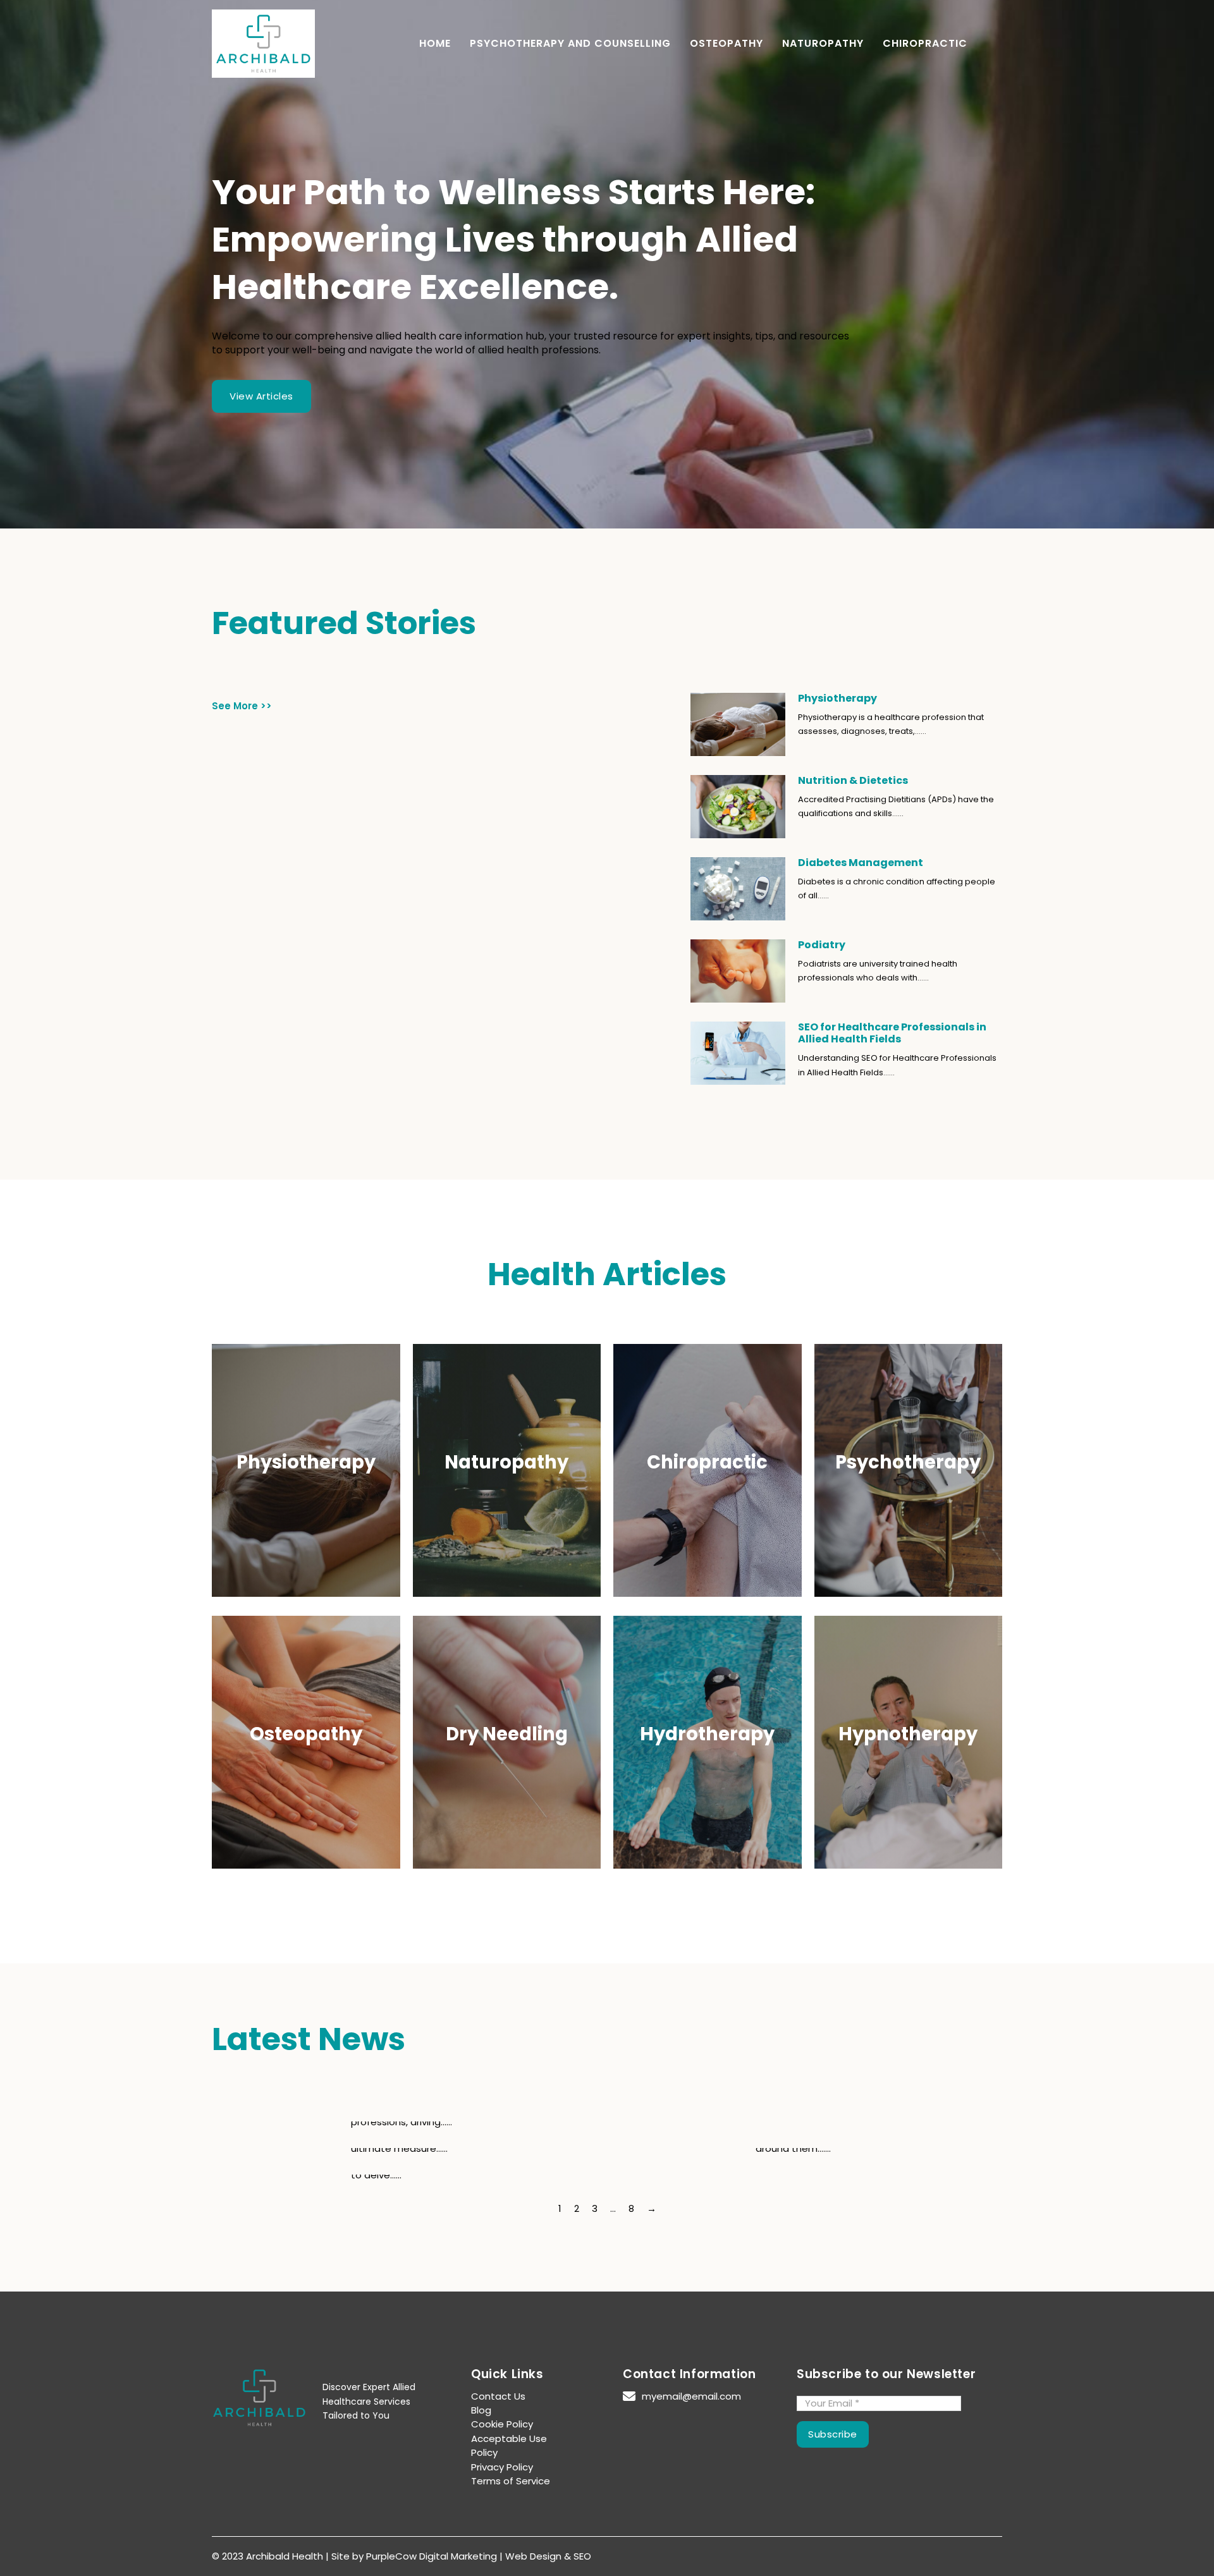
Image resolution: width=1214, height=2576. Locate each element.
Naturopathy (823, 44)
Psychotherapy (908, 1462)
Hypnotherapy (908, 1734)
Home (435, 44)
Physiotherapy (837, 698)
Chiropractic (925, 44)
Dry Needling (507, 1734)
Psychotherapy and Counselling (570, 44)
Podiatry (822, 945)
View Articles (261, 396)
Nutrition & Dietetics (853, 780)
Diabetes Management (861, 863)
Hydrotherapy (707, 1734)
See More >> (242, 706)
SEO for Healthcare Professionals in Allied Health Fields (892, 1033)
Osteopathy (727, 44)
